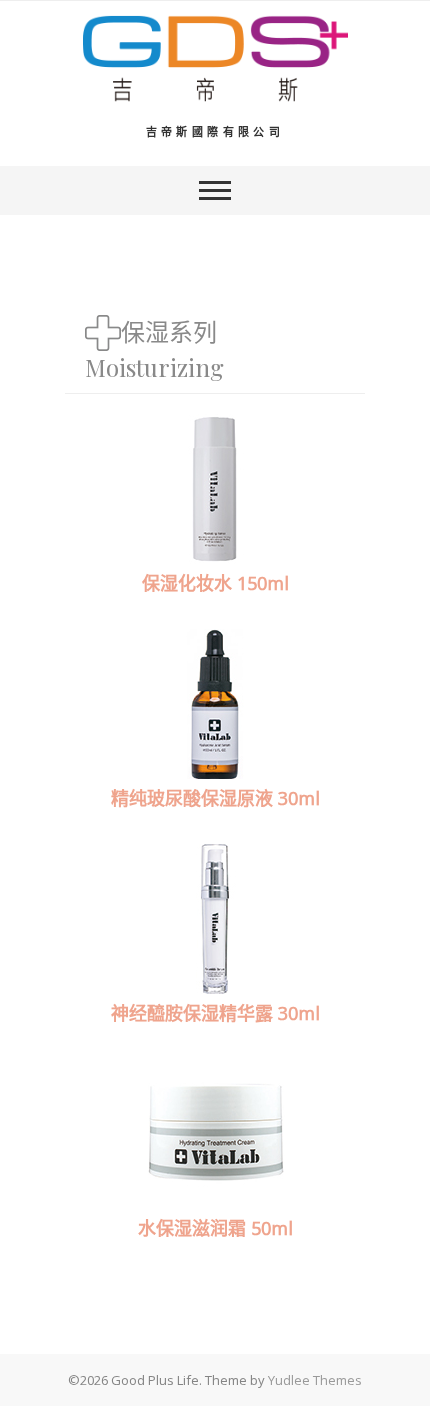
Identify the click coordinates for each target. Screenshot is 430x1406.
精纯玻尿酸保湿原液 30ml (215, 798)
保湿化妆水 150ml (215, 583)
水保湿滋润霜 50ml (215, 1228)
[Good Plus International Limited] (215, 59)
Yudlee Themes (315, 1380)
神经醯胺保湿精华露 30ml (215, 1013)
